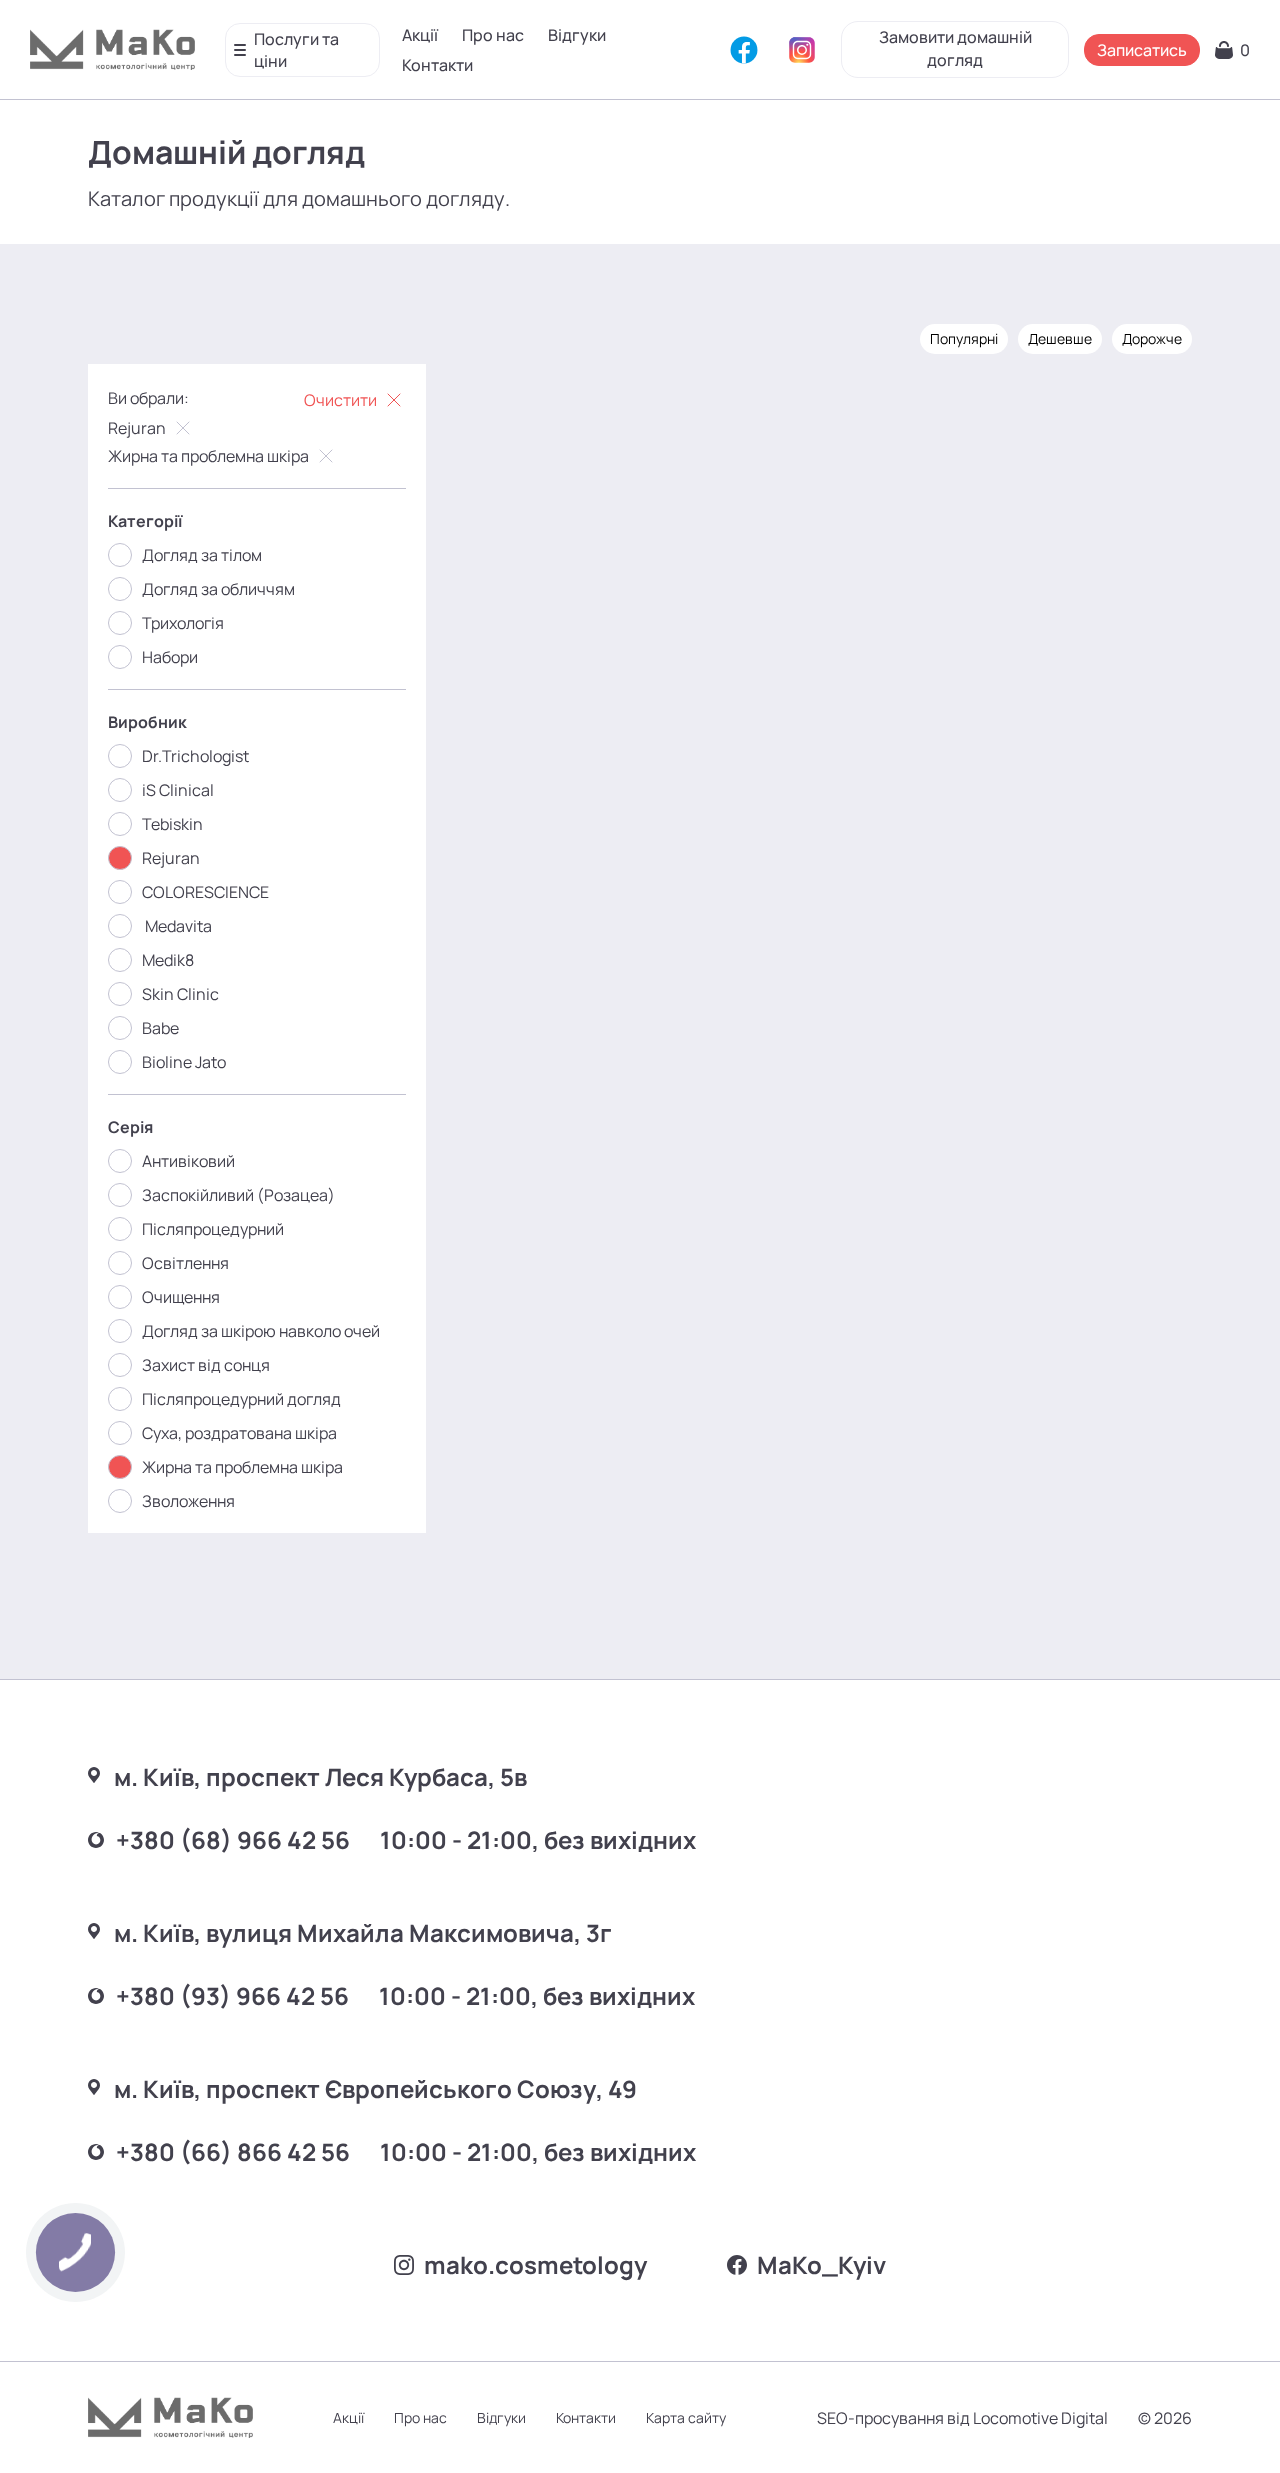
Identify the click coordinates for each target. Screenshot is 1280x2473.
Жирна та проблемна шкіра (208, 456)
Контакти (437, 65)
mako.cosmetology (535, 2264)
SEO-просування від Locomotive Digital (962, 2418)
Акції (420, 35)
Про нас (493, 35)
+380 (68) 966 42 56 (233, 1839)
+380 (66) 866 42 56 (233, 2151)
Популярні (964, 338)
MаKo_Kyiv (821, 2264)
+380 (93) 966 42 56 (232, 1995)
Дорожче (1152, 338)
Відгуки (577, 35)
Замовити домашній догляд (955, 48)
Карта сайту (686, 2417)
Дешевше (1060, 338)
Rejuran (137, 428)
